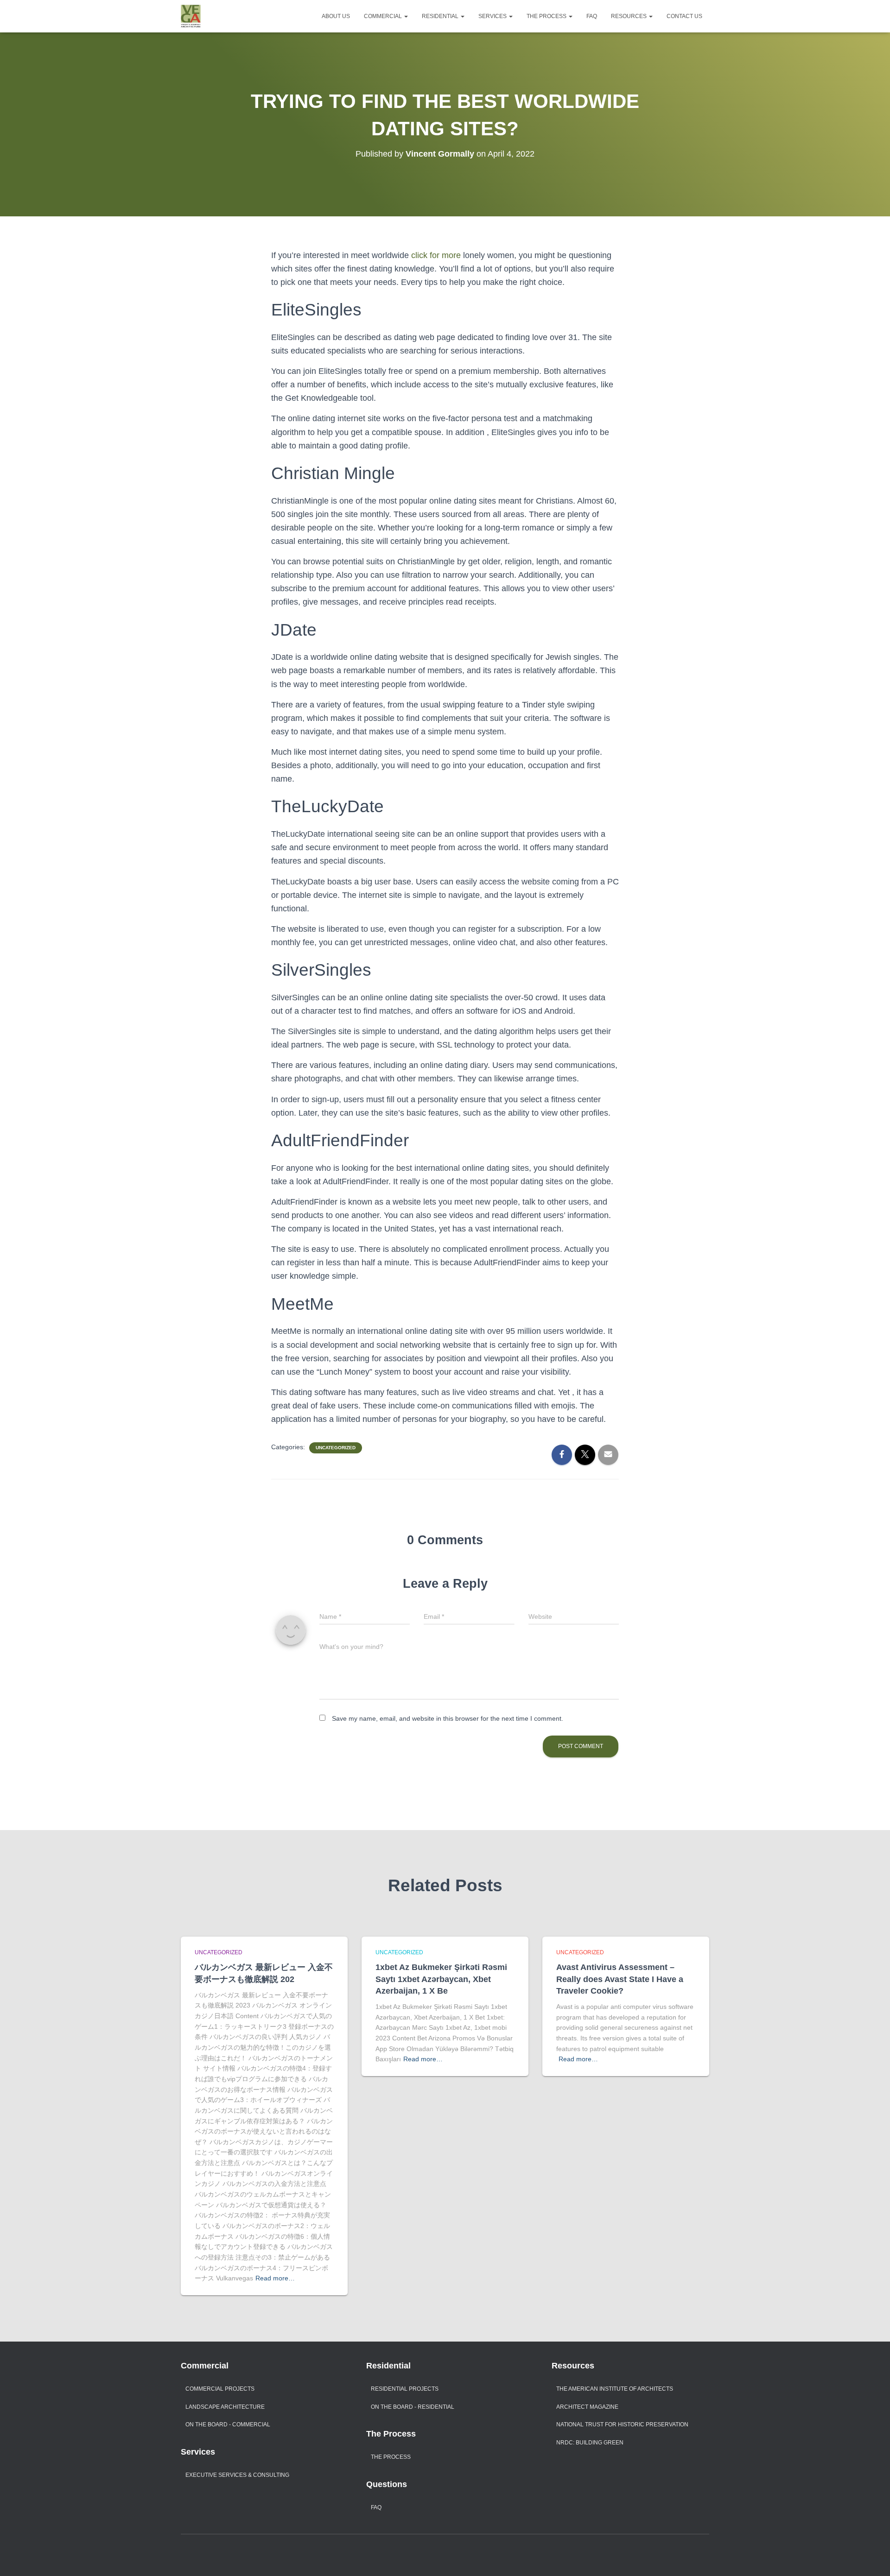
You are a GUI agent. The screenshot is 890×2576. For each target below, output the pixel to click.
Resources (629, 16)
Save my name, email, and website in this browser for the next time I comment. (448, 1718)
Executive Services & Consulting (237, 2475)
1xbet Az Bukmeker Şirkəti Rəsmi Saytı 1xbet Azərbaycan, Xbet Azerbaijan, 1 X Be (441, 1979)
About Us (336, 16)
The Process (547, 16)
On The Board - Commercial (228, 2424)
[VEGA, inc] (191, 16)
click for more (436, 255)
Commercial (384, 16)
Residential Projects (405, 2389)
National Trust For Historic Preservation (622, 2424)
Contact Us (684, 16)
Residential (441, 16)
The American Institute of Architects (615, 2389)
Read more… (275, 2278)
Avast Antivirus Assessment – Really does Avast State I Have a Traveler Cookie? (620, 1979)
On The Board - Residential (413, 2407)
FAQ (592, 16)
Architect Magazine (587, 2407)
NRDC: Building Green (590, 2443)
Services (493, 16)
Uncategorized (336, 1448)
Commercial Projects (220, 2389)
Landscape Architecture (225, 2407)
